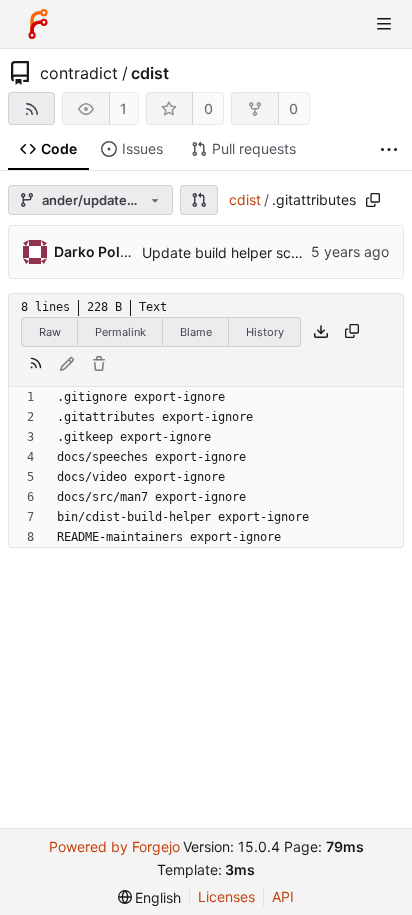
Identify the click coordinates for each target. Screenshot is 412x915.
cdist (150, 73)
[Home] (38, 24)
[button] (199, 200)
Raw (50, 332)
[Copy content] (352, 332)
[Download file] (321, 332)
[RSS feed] (31, 108)
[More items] (389, 149)
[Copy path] (373, 200)
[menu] (150, 897)
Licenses (226, 896)
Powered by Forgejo (114, 846)
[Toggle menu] (384, 24)
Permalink (120, 332)
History (265, 332)
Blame (196, 332)
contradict (79, 73)
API (283, 896)
